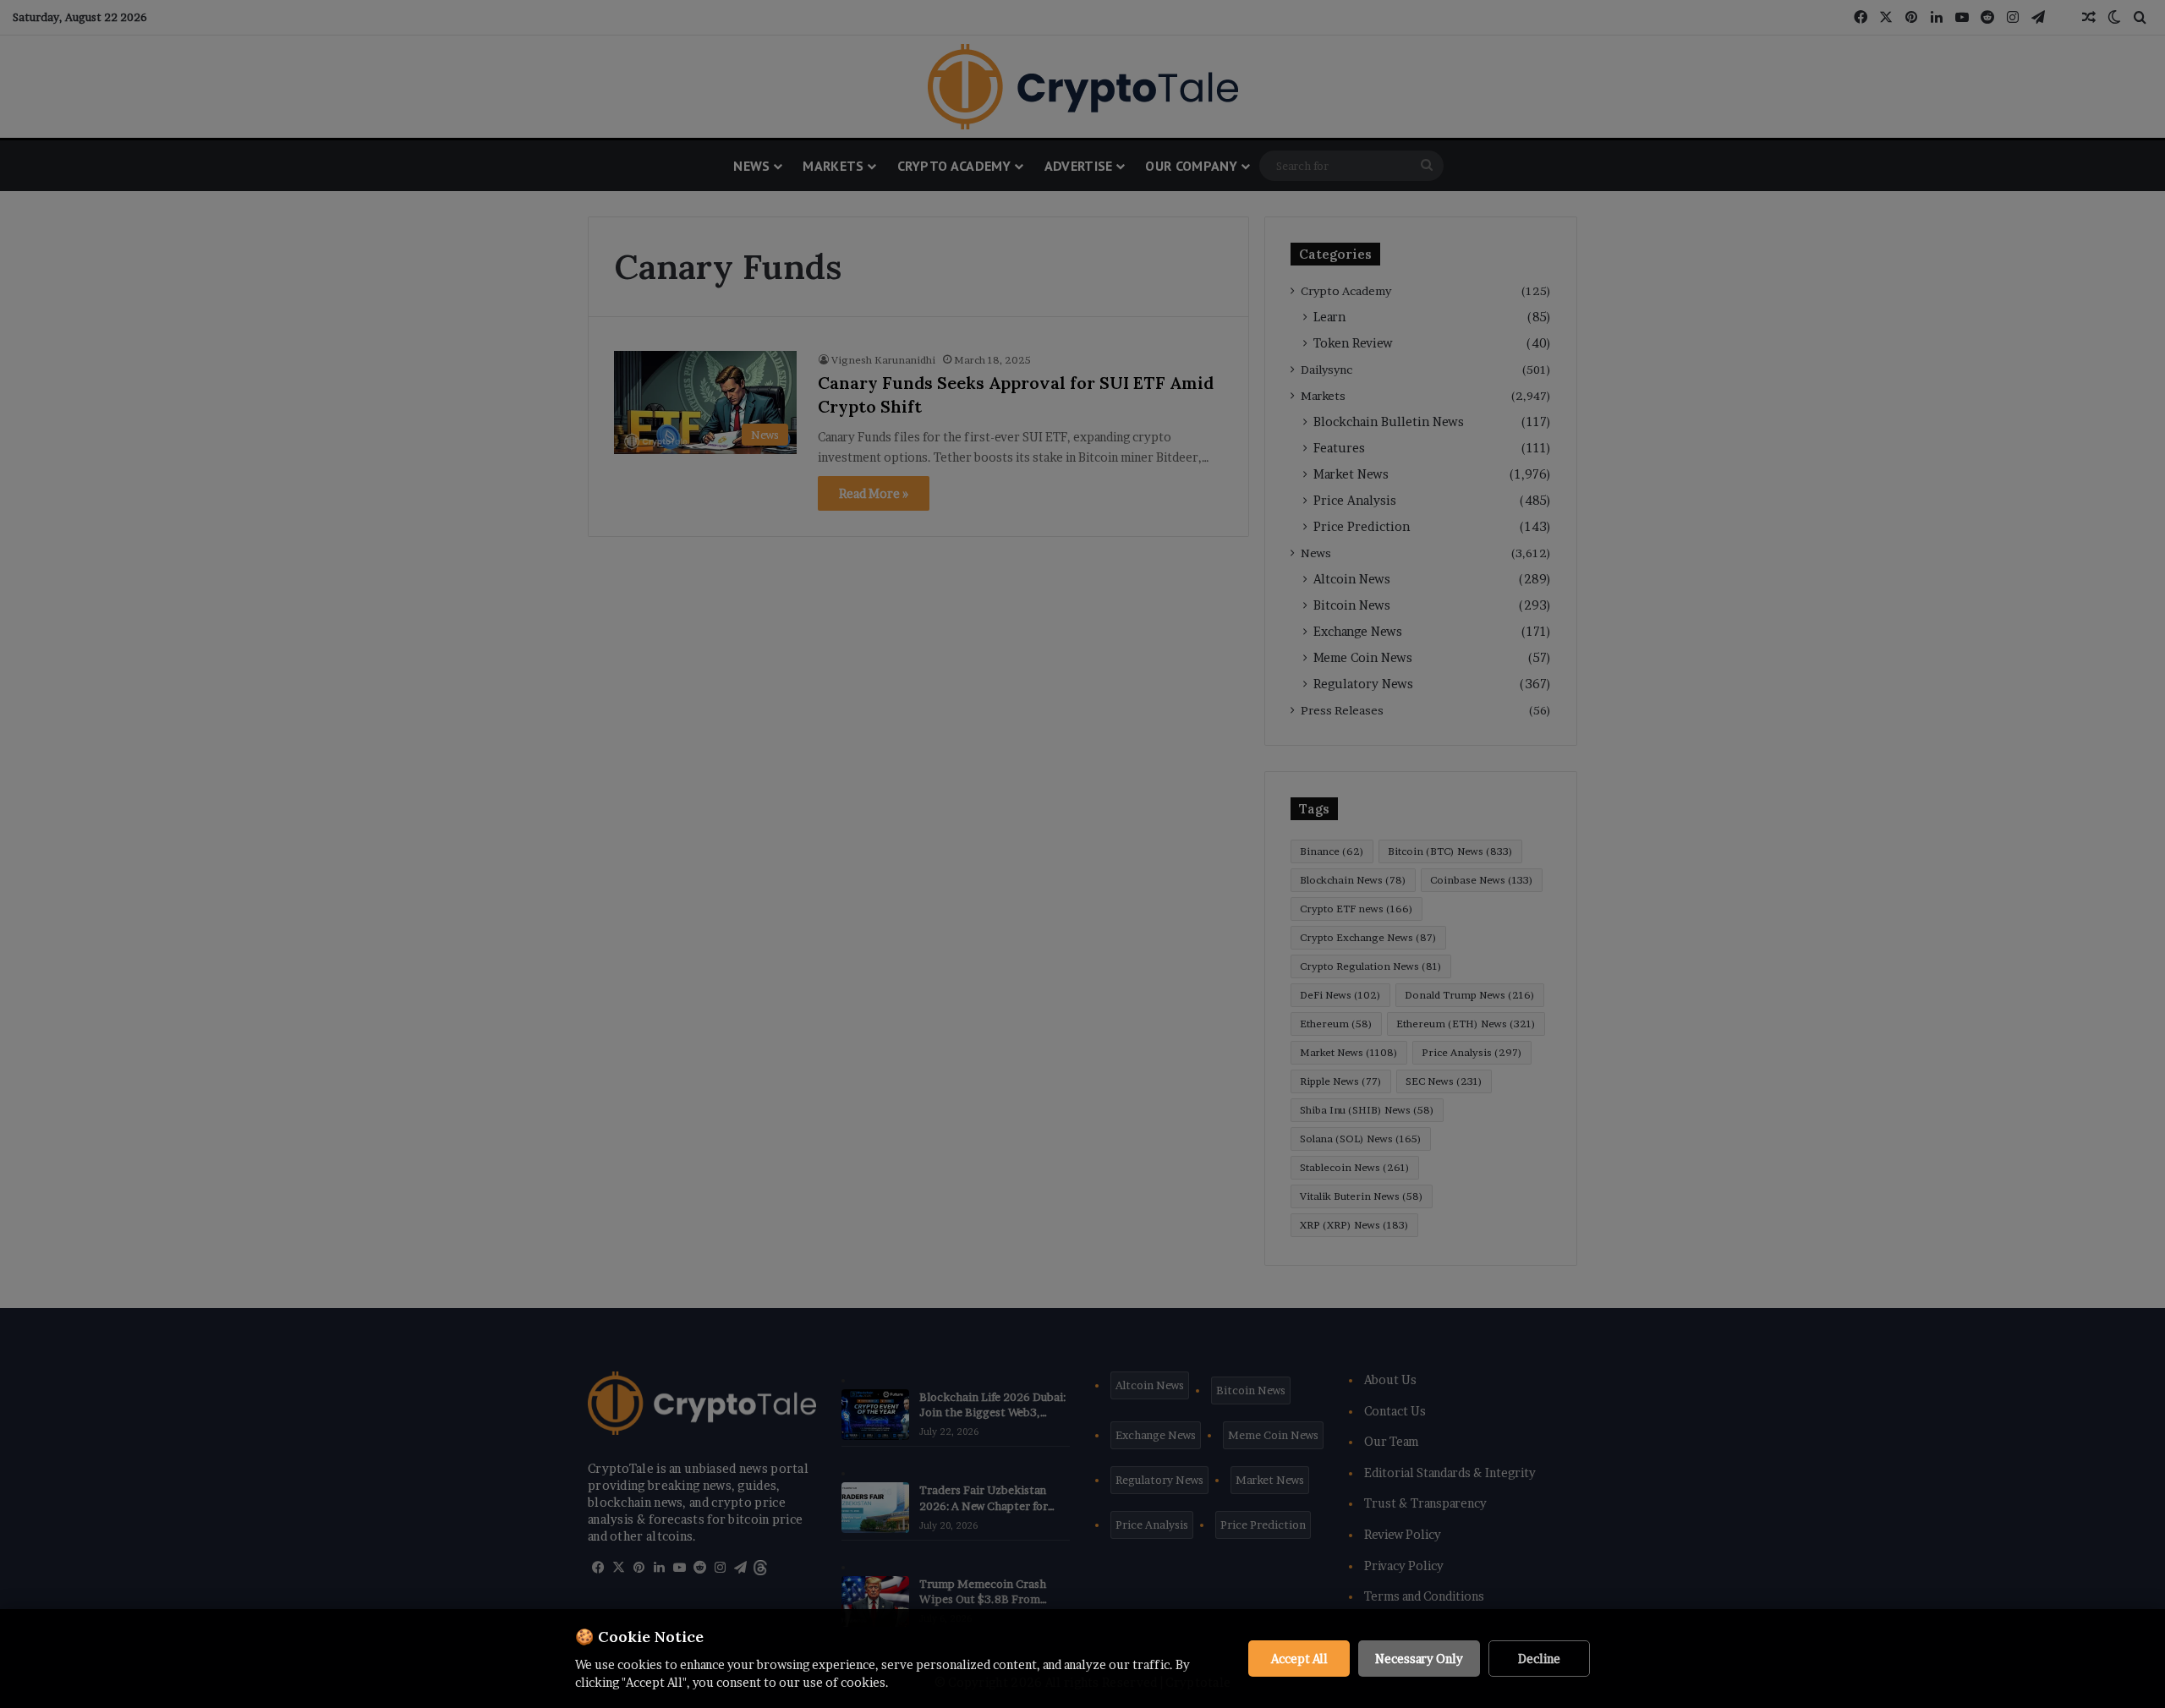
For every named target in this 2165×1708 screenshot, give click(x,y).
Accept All (1299, 1659)
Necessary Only (1419, 1659)
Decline (1539, 1659)
